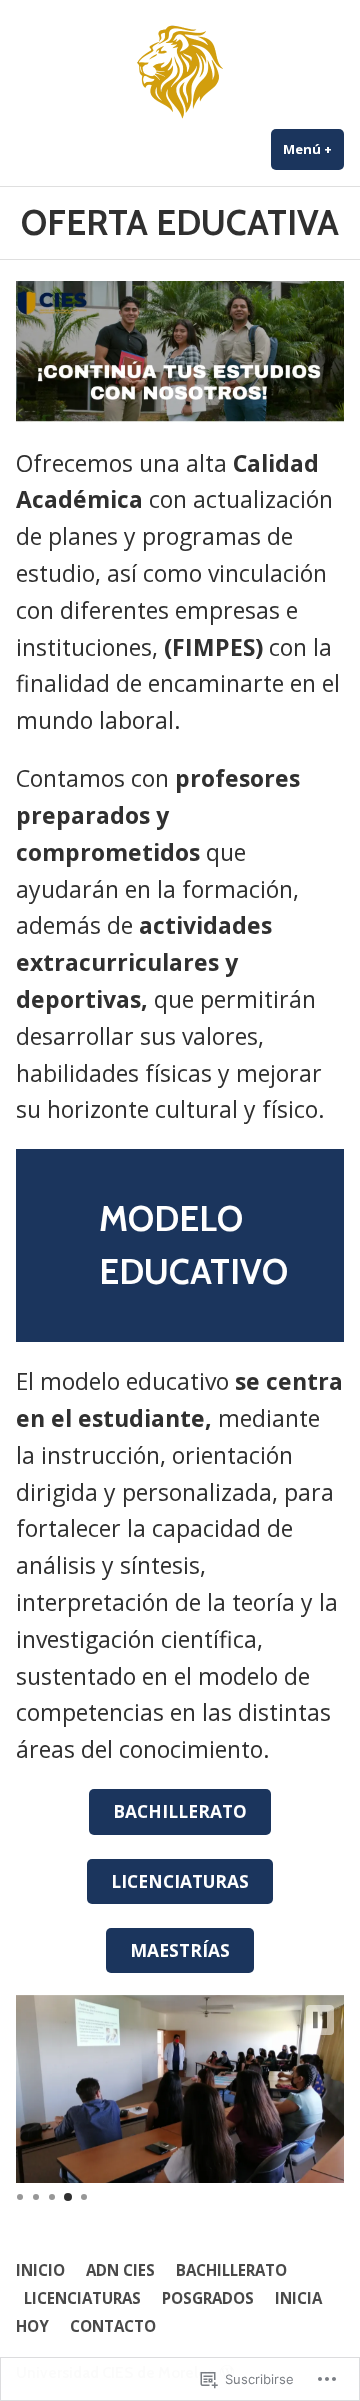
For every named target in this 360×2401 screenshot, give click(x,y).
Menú (313, 149)
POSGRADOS (208, 2298)
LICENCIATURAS (180, 1881)
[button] (320, 2020)
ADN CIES (120, 2270)
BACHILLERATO (180, 1811)
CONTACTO (113, 2326)
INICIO (40, 2270)
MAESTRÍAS (180, 1950)
